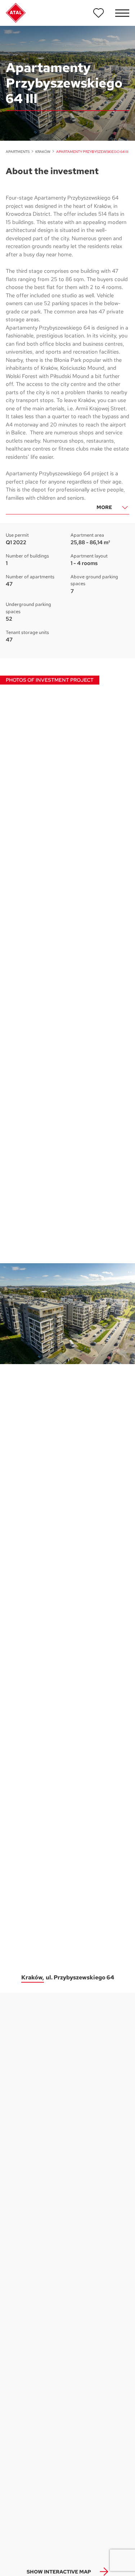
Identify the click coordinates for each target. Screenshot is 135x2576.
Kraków (43, 152)
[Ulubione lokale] (99, 13)
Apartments (18, 152)
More (104, 507)
